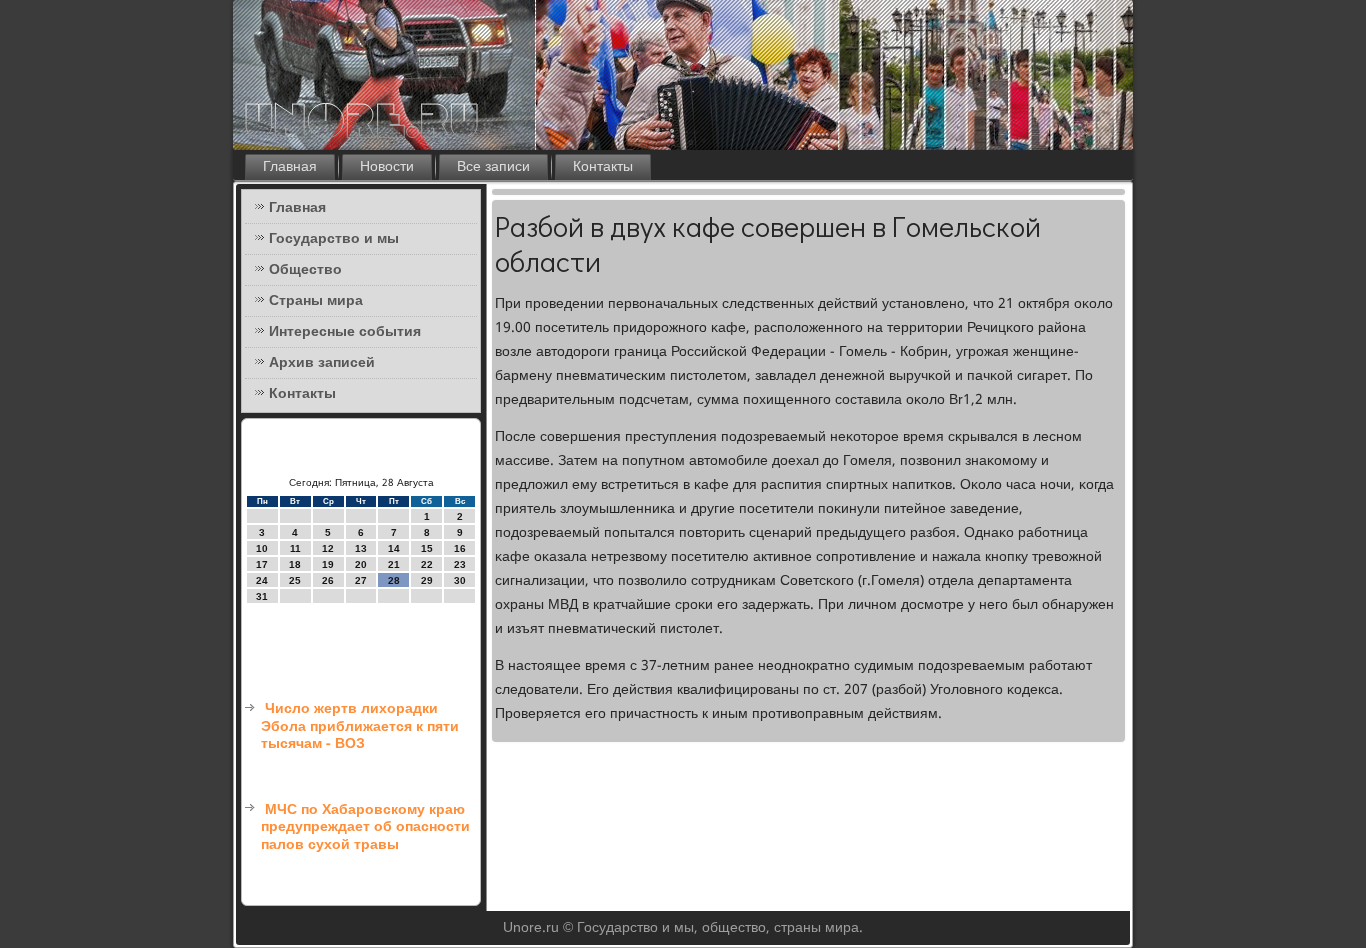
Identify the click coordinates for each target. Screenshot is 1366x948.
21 (394, 564)
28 (394, 580)
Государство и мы (334, 239)
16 (460, 548)
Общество (305, 270)
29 (427, 580)
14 (394, 548)
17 (262, 564)
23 (460, 564)
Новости (387, 167)
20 (361, 564)
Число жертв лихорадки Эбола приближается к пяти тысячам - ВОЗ (360, 726)
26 (328, 580)
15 (427, 548)
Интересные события (345, 332)
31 (262, 596)
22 (427, 564)
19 (328, 564)
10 (262, 548)
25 (295, 580)
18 (295, 564)
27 (361, 580)
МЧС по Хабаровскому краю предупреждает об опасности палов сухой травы (365, 827)
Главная (290, 167)
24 (262, 580)
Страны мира (316, 301)
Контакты (603, 167)
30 (460, 580)
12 (328, 548)
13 (361, 548)
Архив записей (322, 363)
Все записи (493, 167)
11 (295, 548)
